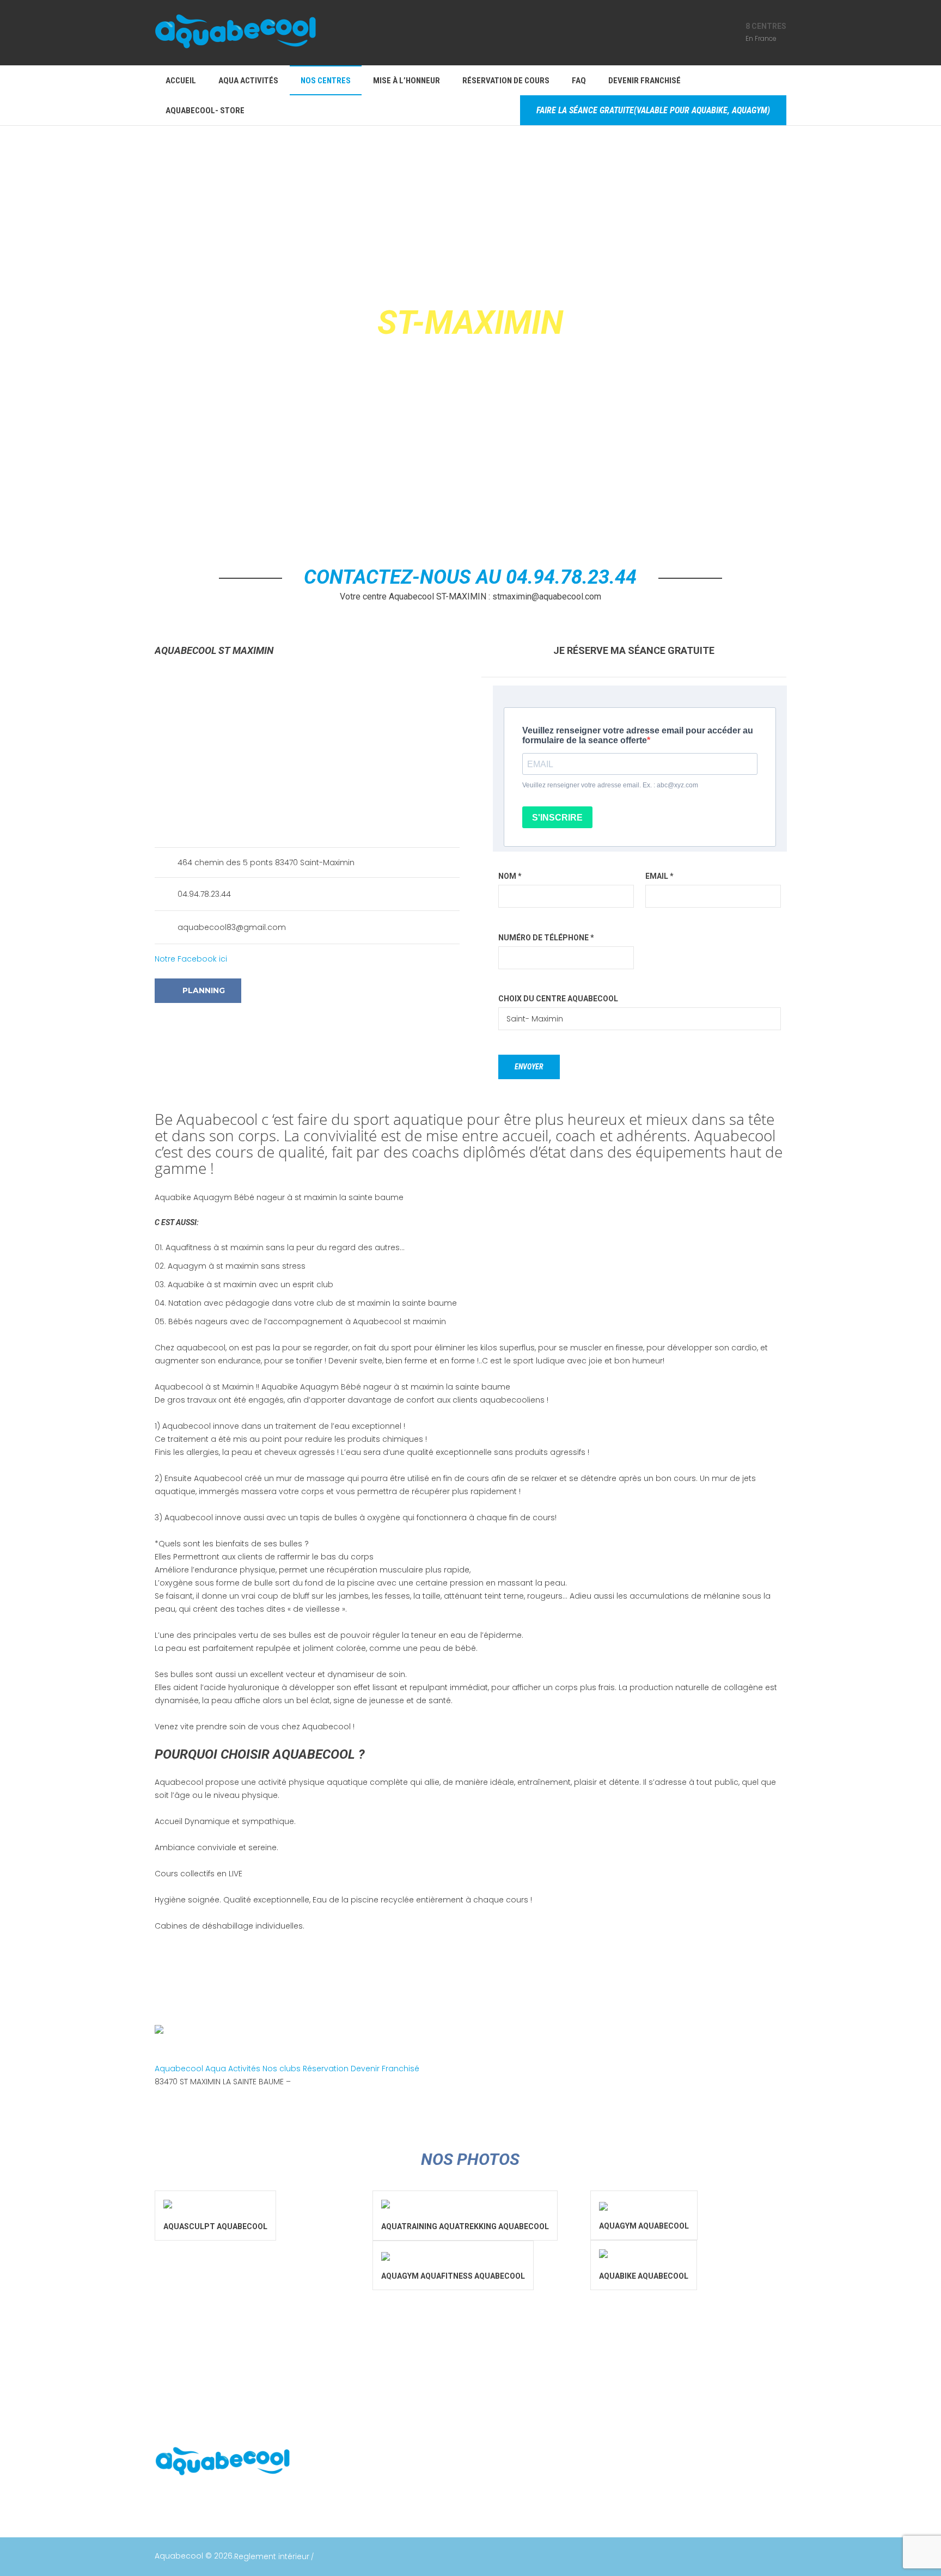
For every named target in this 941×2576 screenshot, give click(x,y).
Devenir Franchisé (385, 2069)
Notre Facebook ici (191, 959)
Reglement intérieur (272, 2556)
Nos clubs (283, 2069)
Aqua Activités (234, 2069)
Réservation (327, 2069)
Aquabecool (180, 2069)
